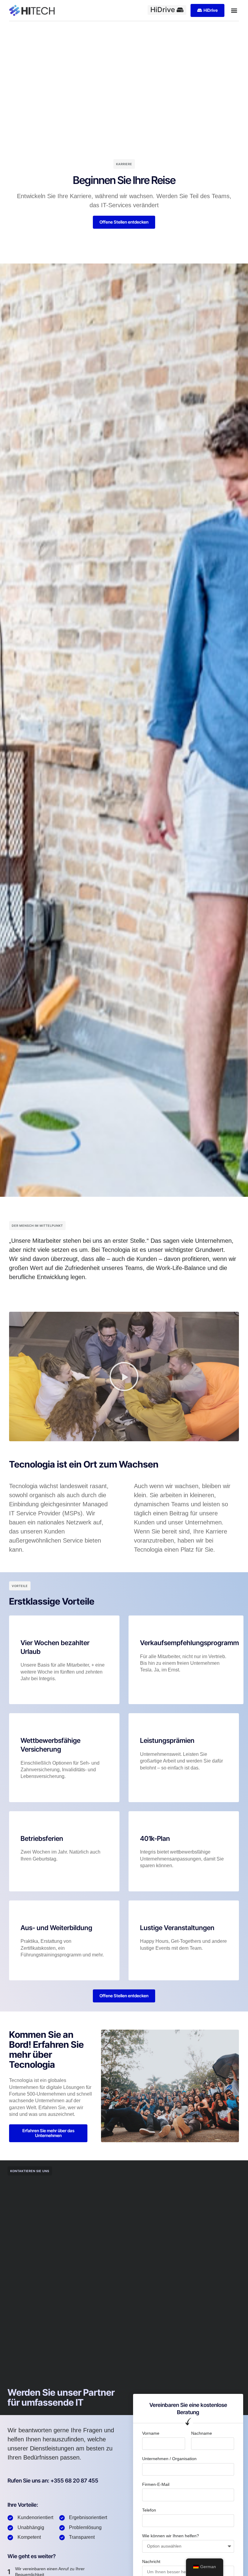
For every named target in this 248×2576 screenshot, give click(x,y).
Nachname (202, 2433)
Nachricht (151, 2561)
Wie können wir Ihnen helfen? (171, 2536)
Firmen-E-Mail (156, 2484)
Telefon (149, 2510)
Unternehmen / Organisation (169, 2459)
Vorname (151, 2433)
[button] (234, 10)
